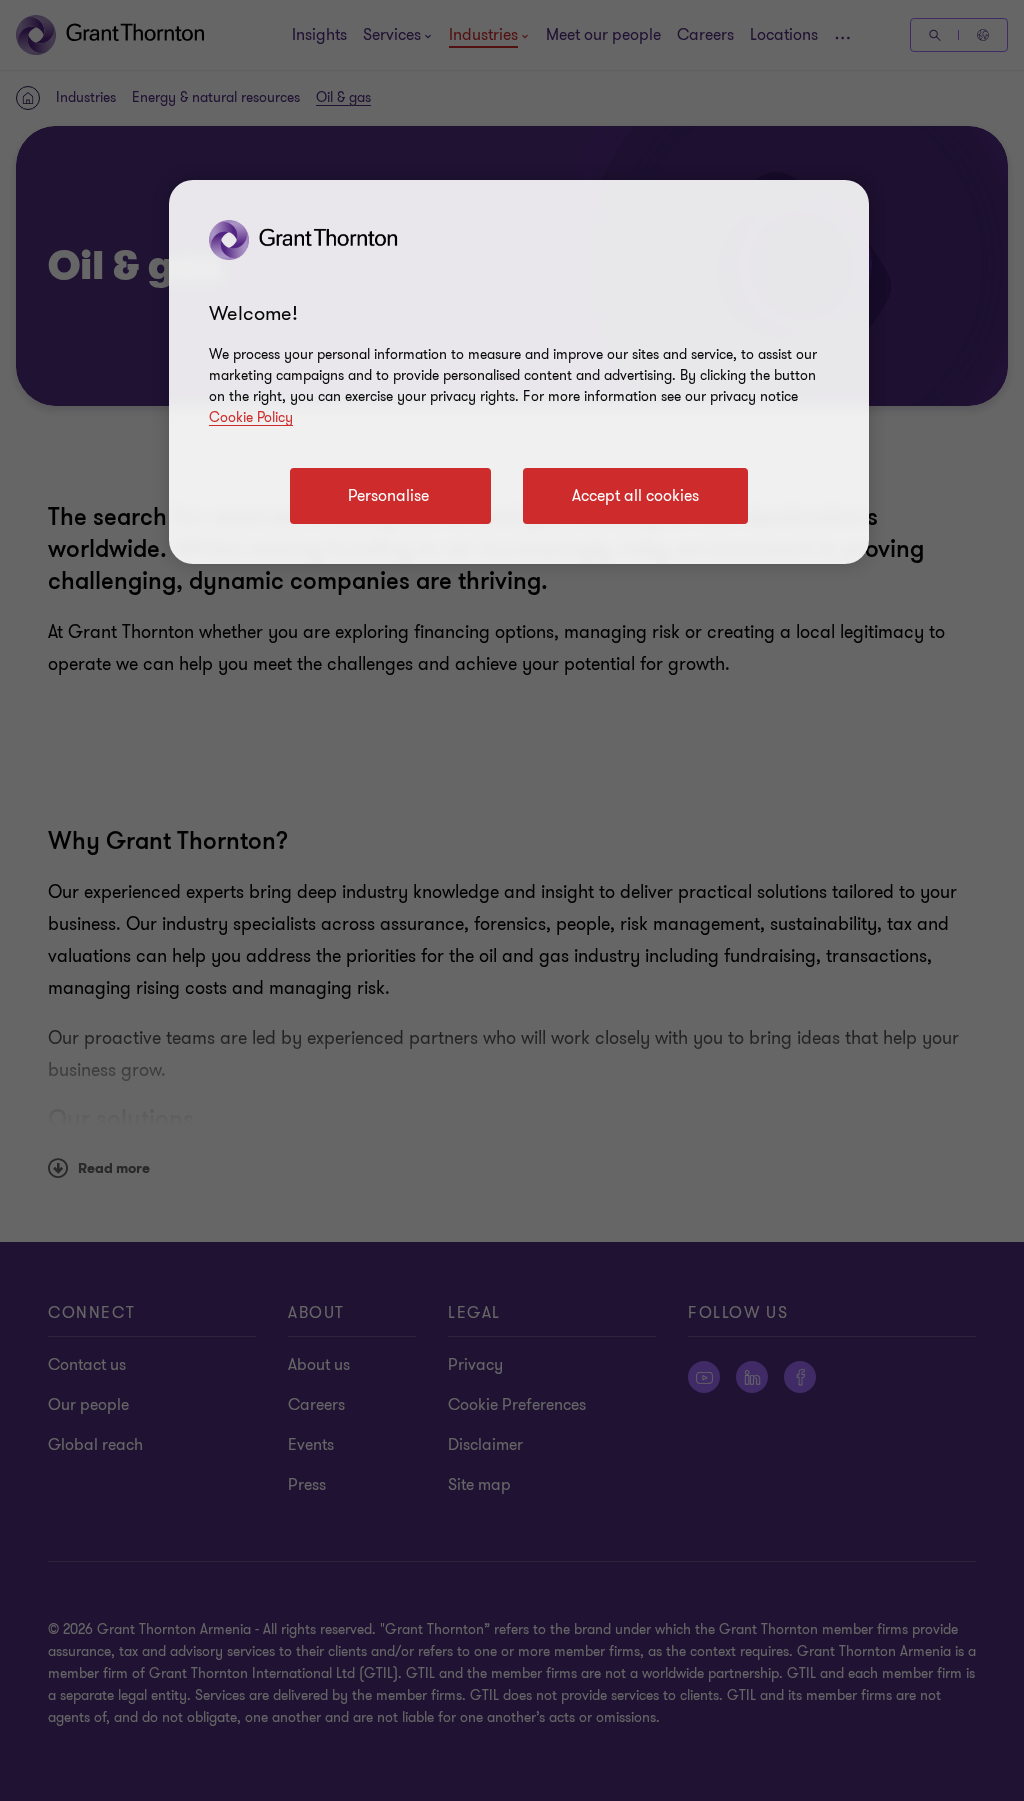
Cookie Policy (251, 417)
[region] (519, 372)
